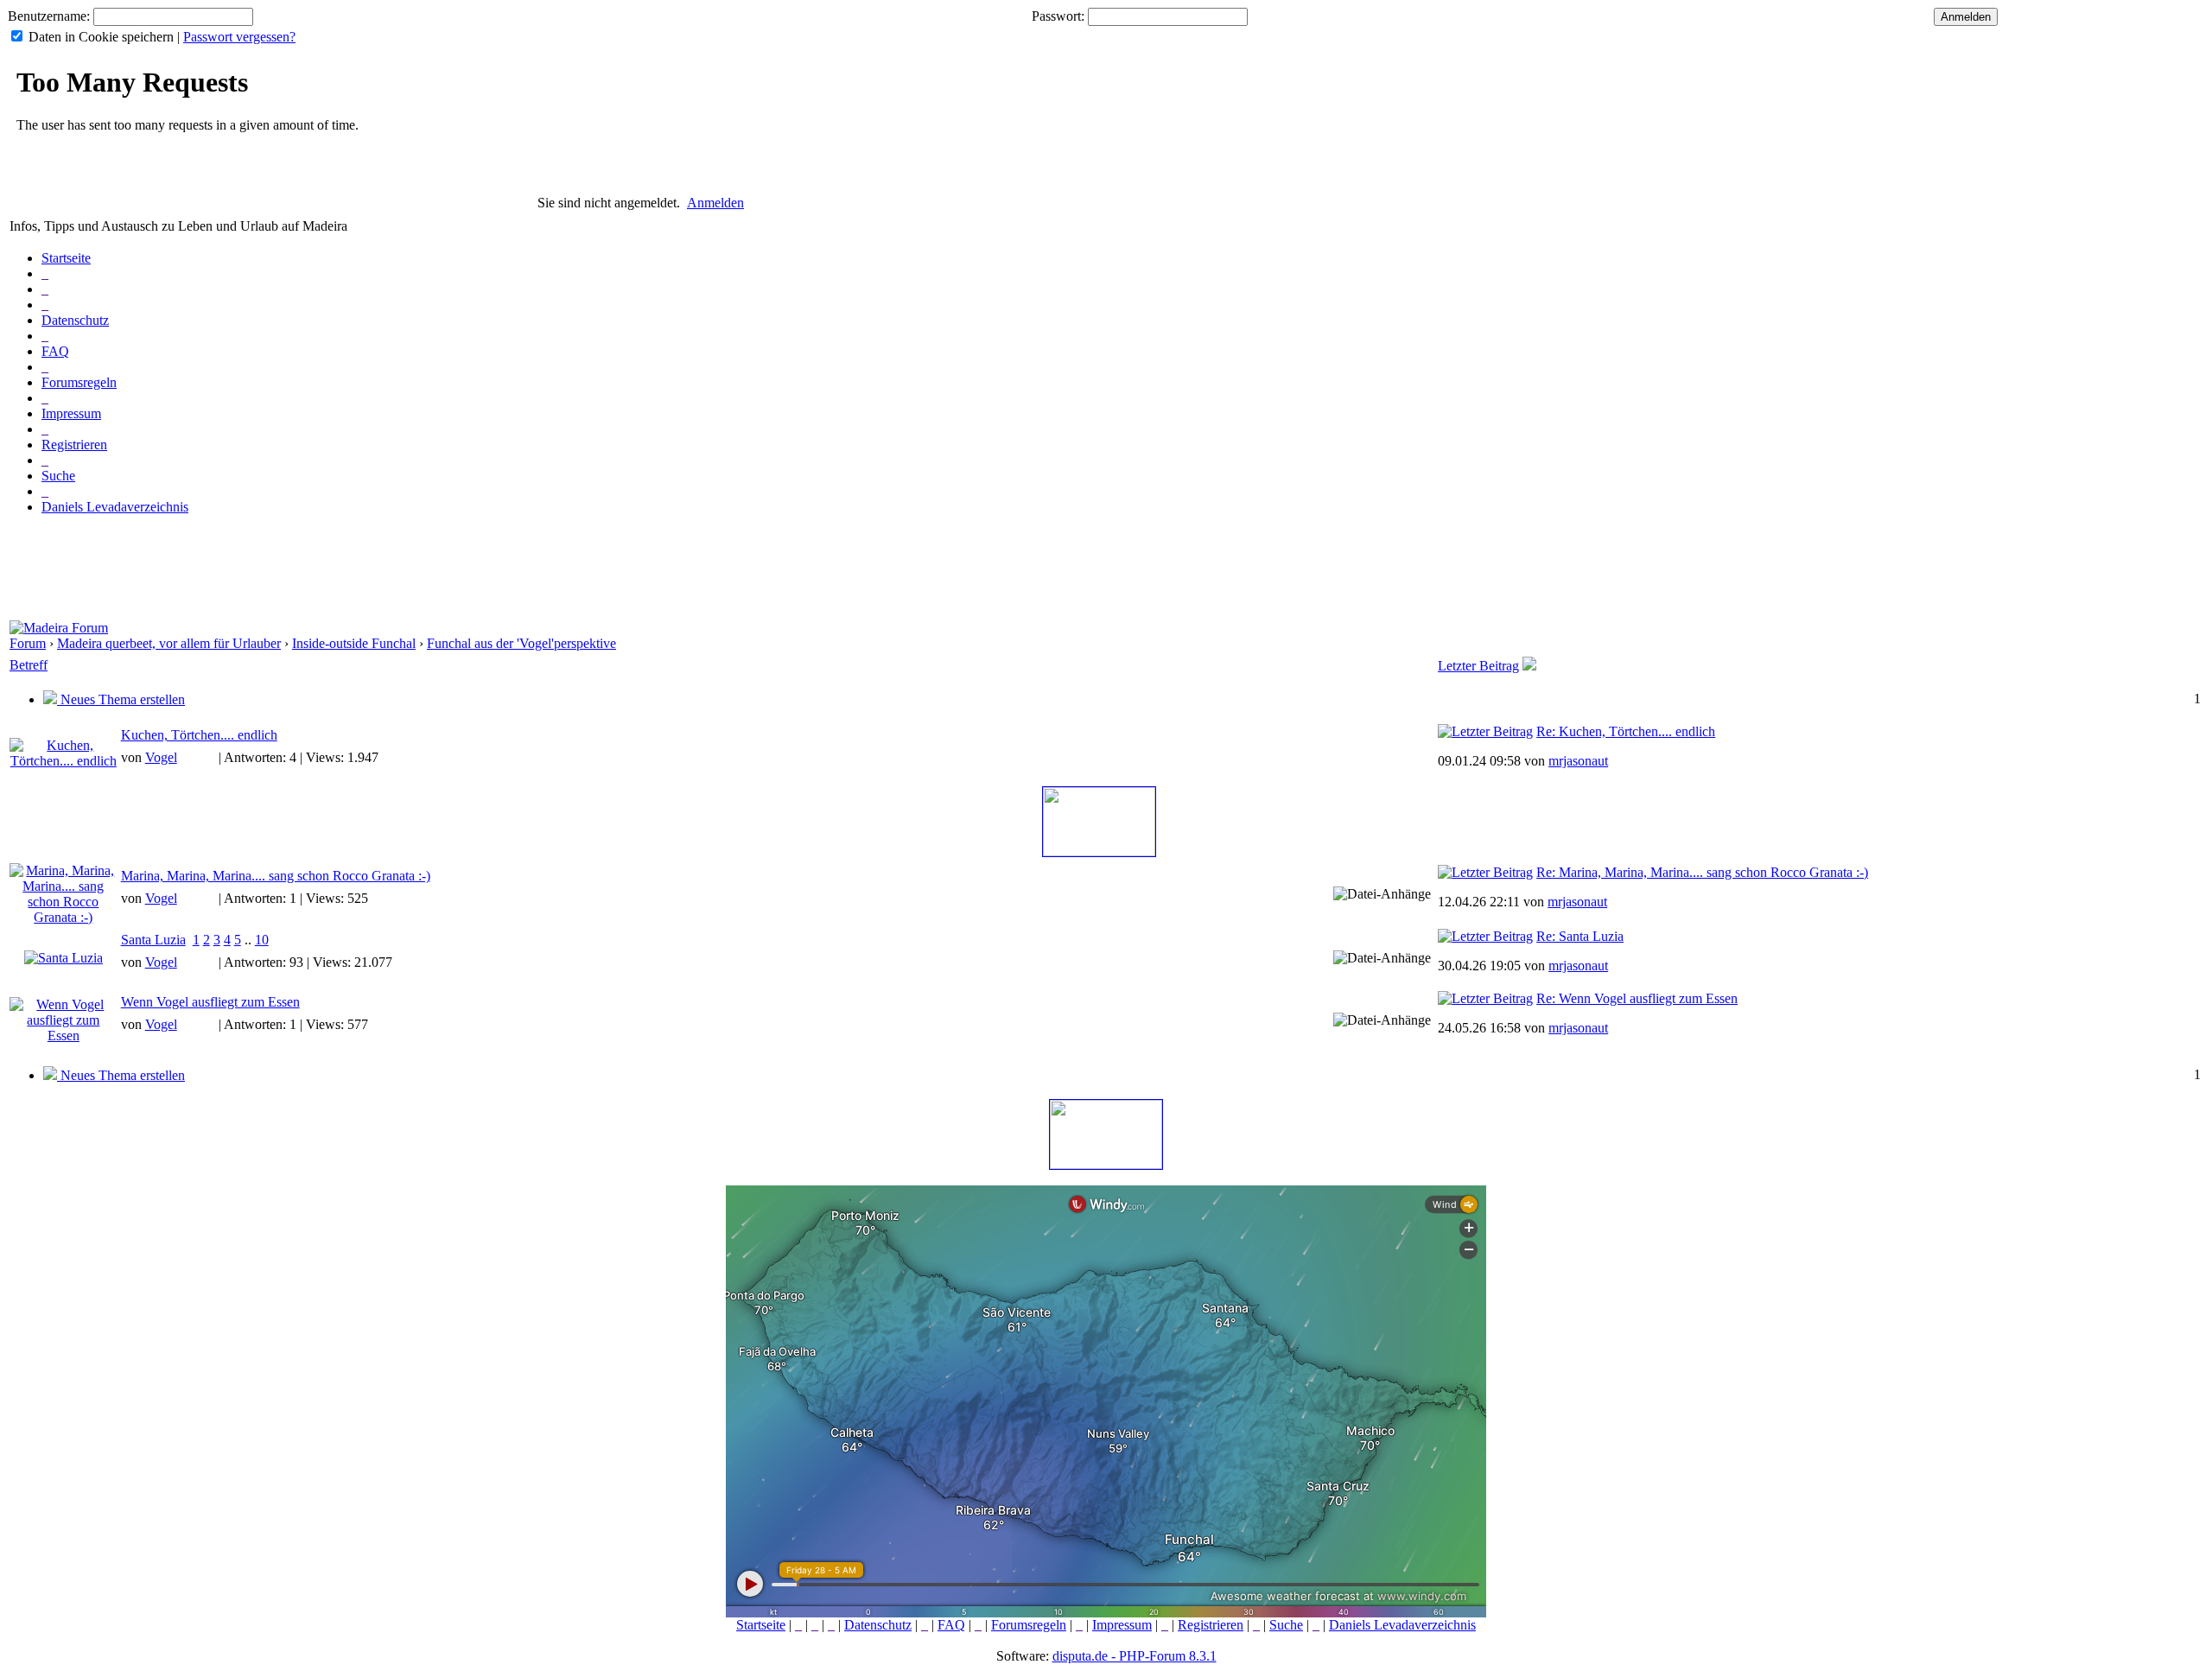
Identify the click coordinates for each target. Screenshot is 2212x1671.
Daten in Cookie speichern (101, 37)
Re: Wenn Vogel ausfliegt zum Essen (1637, 998)
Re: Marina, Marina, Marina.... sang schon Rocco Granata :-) (1702, 872)
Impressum (71, 413)
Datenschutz (75, 320)
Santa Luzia (153, 940)
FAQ (55, 351)
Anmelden (715, 203)
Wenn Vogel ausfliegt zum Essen (210, 1002)
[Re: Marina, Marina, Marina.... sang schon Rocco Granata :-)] (1485, 872)
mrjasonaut (1578, 761)
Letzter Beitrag (1478, 666)
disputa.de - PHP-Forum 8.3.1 (1135, 1656)
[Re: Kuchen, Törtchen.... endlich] (1485, 731)
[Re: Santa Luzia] (1485, 936)
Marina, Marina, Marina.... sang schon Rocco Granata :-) (276, 876)
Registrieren (74, 445)
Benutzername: (49, 16)
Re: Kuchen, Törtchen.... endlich (1626, 731)
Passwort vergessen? (239, 37)
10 (262, 940)
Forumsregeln (79, 382)
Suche (58, 476)
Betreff (29, 665)
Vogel (161, 757)
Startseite (66, 258)
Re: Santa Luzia (1580, 936)
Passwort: (1058, 16)
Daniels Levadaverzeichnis (115, 507)
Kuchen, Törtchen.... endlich (199, 735)
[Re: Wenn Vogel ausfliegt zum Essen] (1485, 998)
